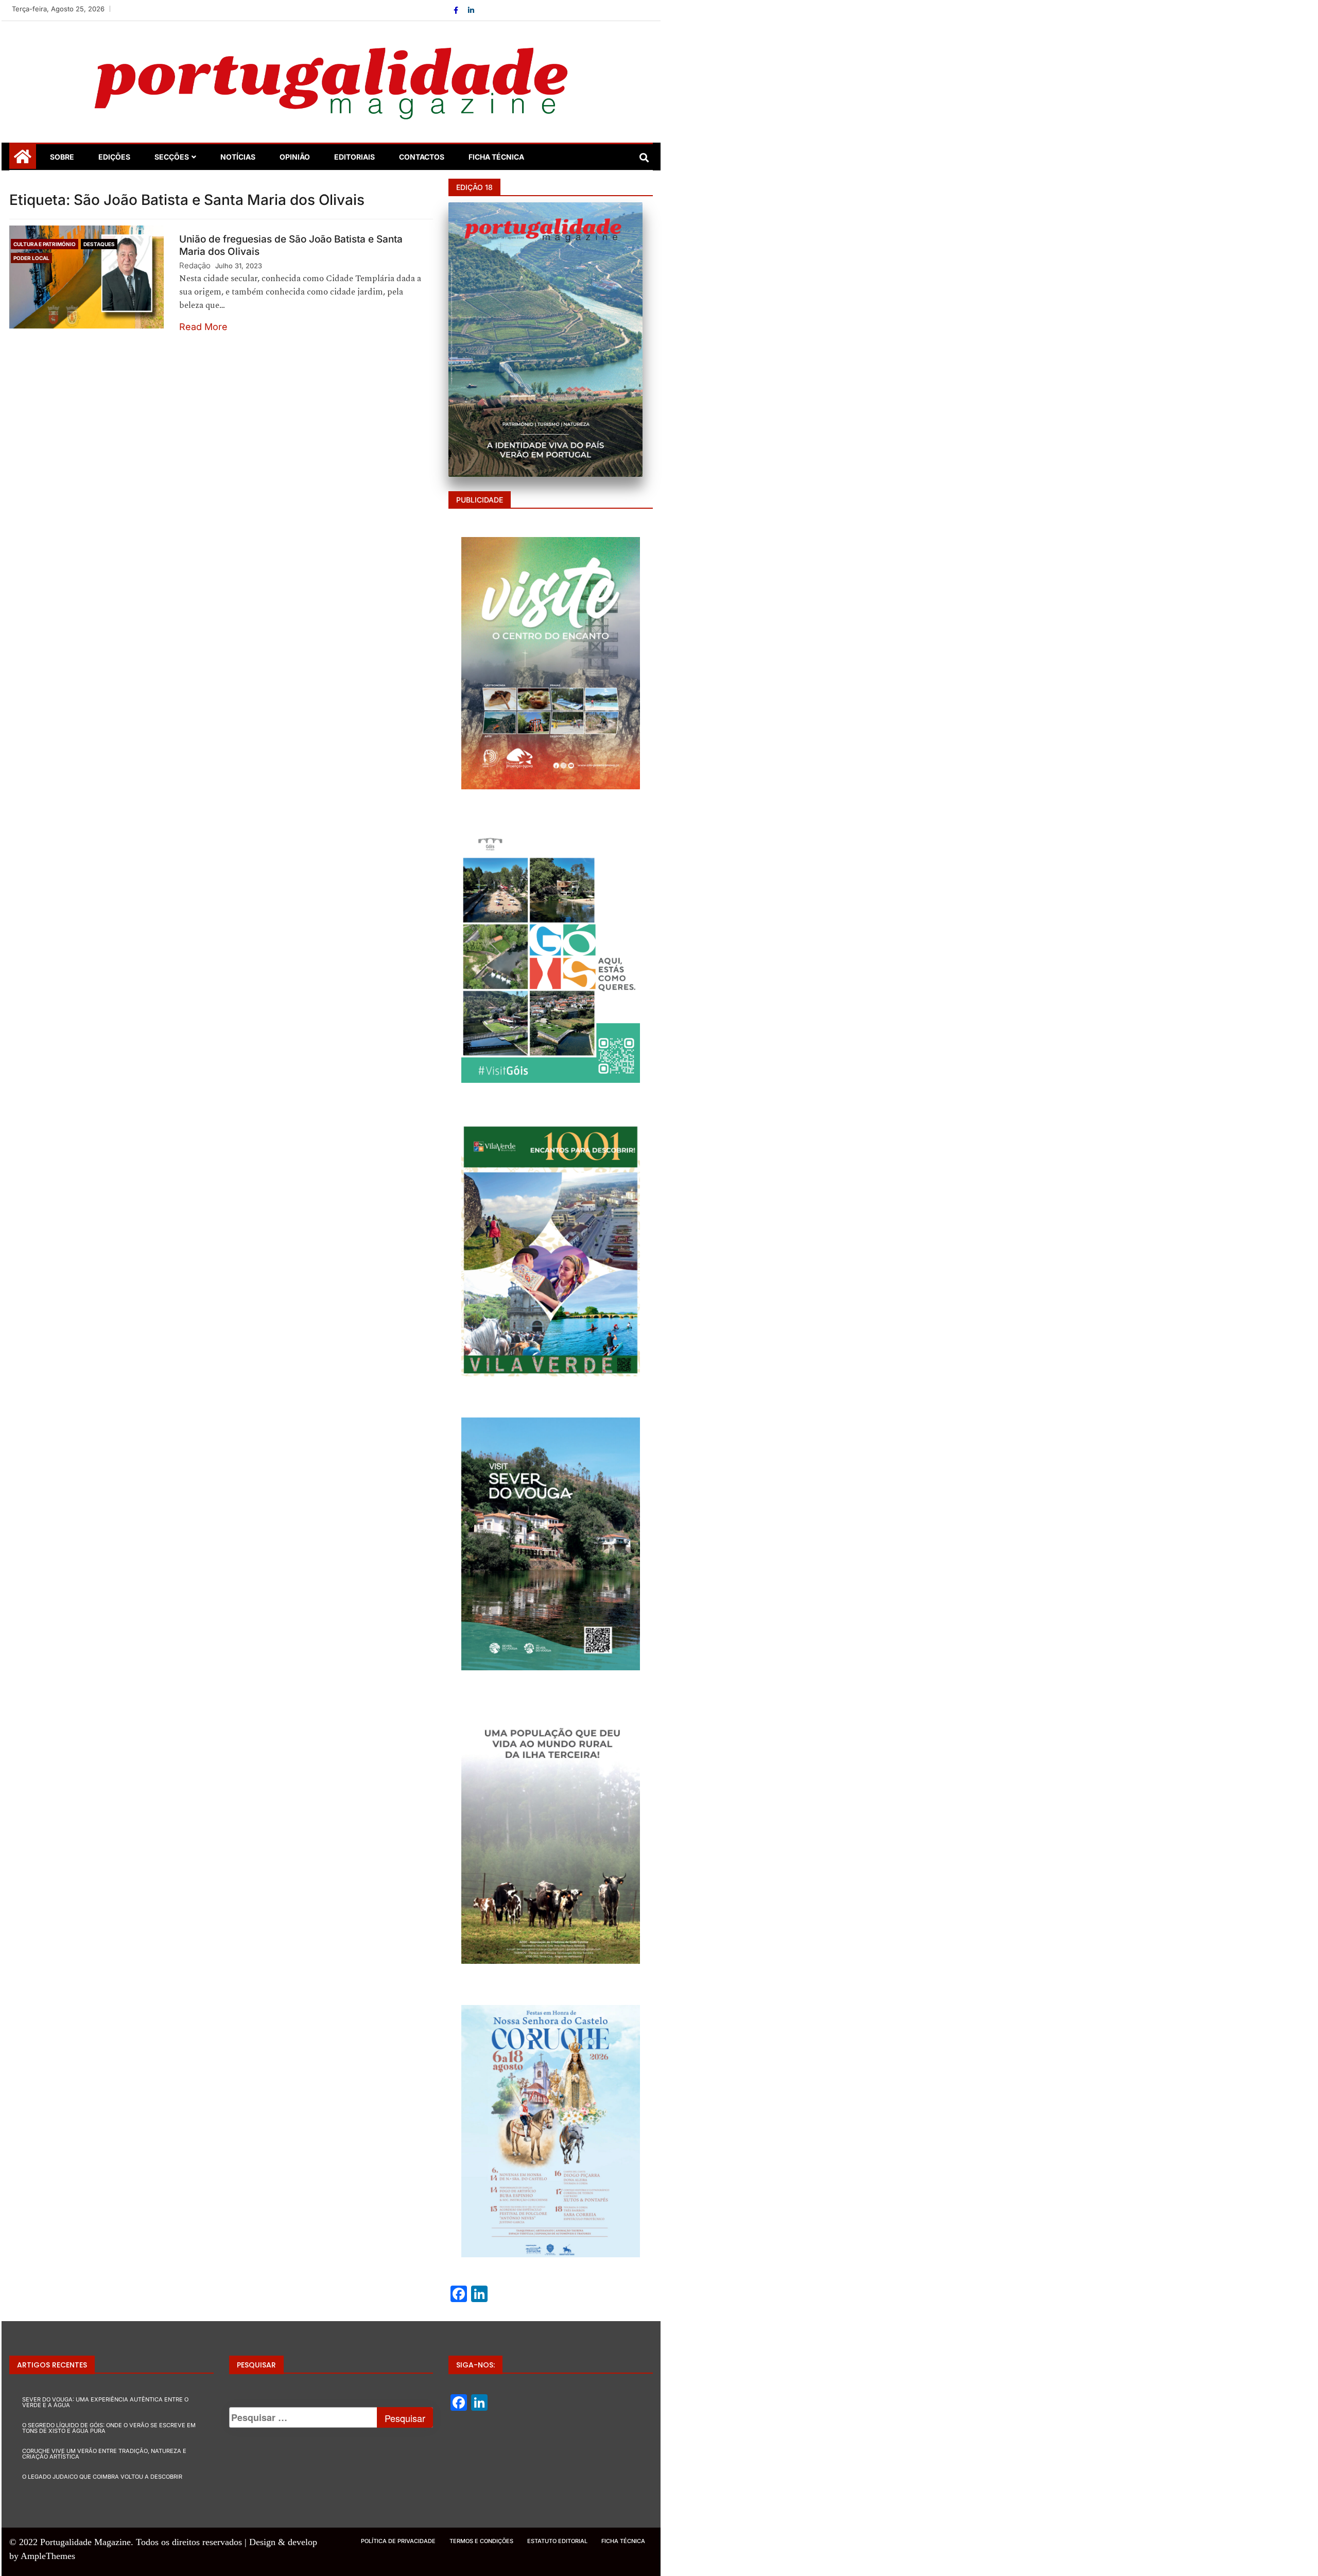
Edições (114, 157)
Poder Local (31, 258)
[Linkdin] (471, 10)
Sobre (62, 157)
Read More (203, 327)
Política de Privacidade (398, 2541)
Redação (195, 265)
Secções (172, 157)
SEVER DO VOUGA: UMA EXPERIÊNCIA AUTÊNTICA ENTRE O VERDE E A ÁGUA (105, 2402)
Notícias (238, 157)
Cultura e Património (45, 244)
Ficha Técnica (496, 157)
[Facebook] (457, 10)
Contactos (422, 157)
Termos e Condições (481, 2541)
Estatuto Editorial (557, 2541)
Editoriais (354, 157)
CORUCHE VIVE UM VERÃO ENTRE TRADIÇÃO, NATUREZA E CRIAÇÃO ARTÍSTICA (104, 2454)
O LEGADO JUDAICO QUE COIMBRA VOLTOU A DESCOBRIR (102, 2477)
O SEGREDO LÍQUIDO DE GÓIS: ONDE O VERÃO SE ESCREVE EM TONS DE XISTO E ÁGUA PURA (109, 2428)
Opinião (295, 157)
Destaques (99, 244)
